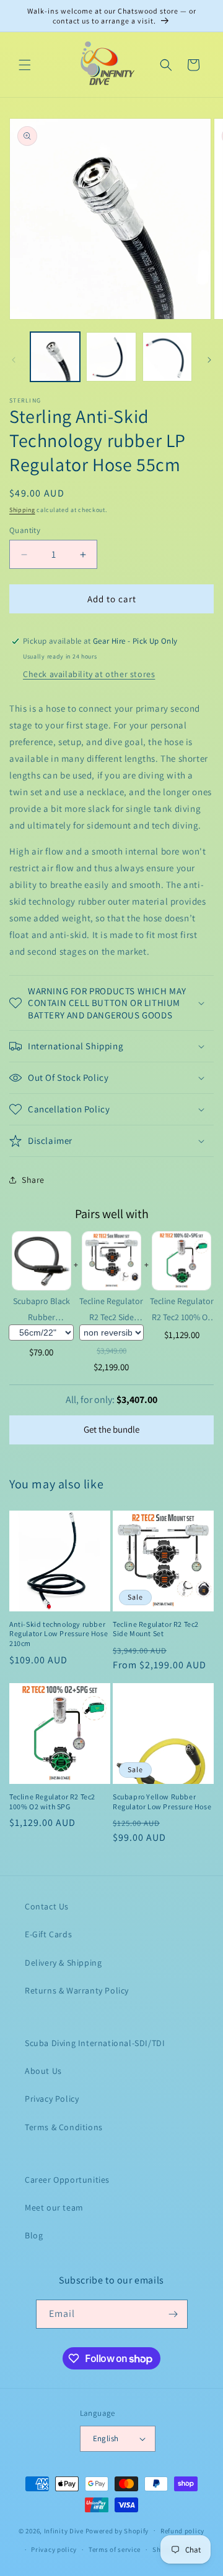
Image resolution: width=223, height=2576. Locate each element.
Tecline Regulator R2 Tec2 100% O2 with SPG (182, 1309)
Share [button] (33, 1180)
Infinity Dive (64, 2530)
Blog (34, 2235)
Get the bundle (111, 1429)
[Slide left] (14, 360)
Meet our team (54, 2207)
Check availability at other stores (89, 674)
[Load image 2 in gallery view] (111, 357)
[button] (25, 65)
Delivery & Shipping (63, 1963)
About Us (43, 2071)
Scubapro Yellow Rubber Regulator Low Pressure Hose (162, 1802)
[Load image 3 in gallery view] (167, 357)
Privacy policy (54, 2549)
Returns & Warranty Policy (77, 1990)
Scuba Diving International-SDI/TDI (95, 2043)
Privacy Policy (52, 2099)
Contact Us (47, 1906)
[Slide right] (209, 360)
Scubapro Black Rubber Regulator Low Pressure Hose (42, 1309)
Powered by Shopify (117, 2530)
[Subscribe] (173, 2314)
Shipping (22, 510)
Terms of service (115, 2549)
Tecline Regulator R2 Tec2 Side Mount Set (111, 1309)
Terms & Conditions (64, 2127)
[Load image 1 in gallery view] (55, 357)
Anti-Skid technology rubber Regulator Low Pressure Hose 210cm (59, 1634)
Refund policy (182, 2531)
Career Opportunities (67, 2180)
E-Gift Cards (48, 1934)
